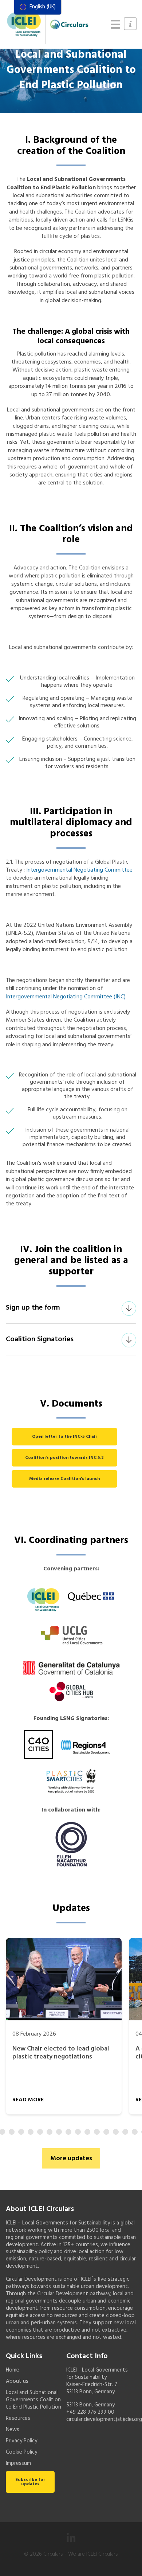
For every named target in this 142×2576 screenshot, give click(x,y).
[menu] (38, 7)
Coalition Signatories (40, 1339)
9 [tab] (50, 2132)
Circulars (53, 2554)
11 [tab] (68, 2132)
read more (28, 2100)
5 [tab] (12, 2132)
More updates (71, 2159)
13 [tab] (87, 2132)
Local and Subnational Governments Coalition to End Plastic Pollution (33, 2400)
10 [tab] (59, 2132)
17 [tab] (125, 2132)
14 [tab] (97, 2132)
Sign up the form (33, 1308)
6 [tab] (21, 2132)
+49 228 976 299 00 (90, 2412)
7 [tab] (31, 2132)
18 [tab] (135, 2132)
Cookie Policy (21, 2452)
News (13, 2430)
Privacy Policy (21, 2441)
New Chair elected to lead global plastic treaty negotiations (61, 2053)
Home (13, 2370)
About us (17, 2381)
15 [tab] (106, 2132)
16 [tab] (116, 2132)
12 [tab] (78, 2132)
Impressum (18, 2463)
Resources (18, 2418)
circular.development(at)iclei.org (104, 2419)
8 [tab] (40, 2132)
